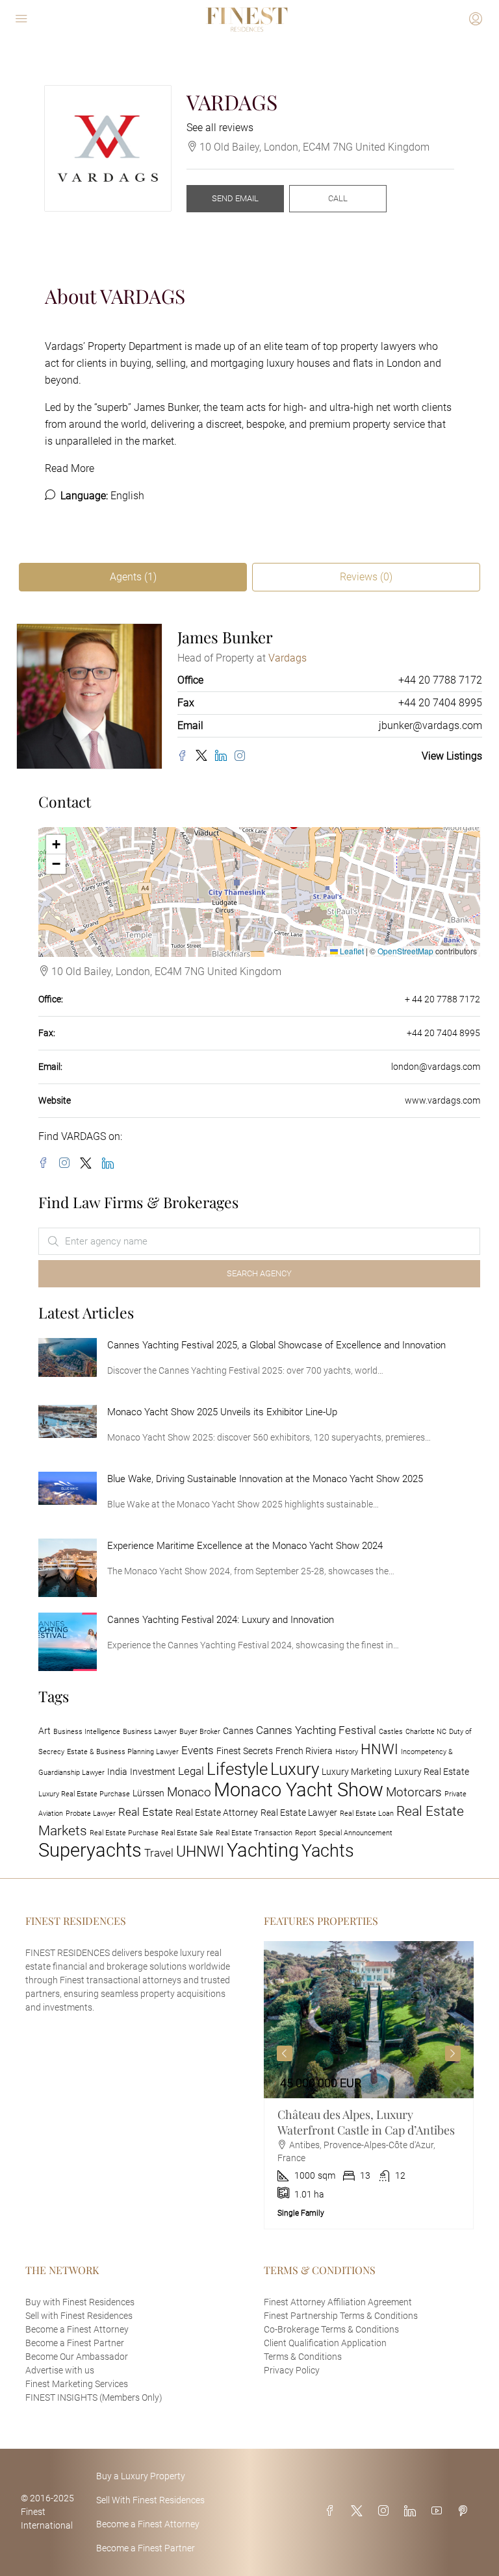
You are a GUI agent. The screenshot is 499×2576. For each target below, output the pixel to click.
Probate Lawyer (91, 1814)
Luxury (295, 1769)
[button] (56, 845)
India (117, 1772)
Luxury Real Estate (432, 1772)
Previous (285, 2053)
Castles (391, 1732)
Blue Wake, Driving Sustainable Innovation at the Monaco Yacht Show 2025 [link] (265, 1479)
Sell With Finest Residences (150, 2500)
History (347, 1752)
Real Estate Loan (367, 1814)
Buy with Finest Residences (80, 2302)
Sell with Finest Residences (79, 2316)
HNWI (379, 1749)
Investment (153, 1772)
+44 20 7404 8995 (440, 703)
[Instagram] (242, 757)
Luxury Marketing (357, 1772)
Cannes (238, 1731)
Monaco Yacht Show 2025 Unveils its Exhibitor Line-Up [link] (222, 1412)
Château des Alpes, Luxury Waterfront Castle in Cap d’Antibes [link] (366, 2122)
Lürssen (148, 1793)
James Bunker (166, 407)
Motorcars (414, 1792)
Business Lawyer (150, 1732)
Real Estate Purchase (124, 1833)
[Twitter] (205, 756)
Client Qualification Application (325, 2343)
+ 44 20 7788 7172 (442, 999)
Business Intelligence (87, 1732)
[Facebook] (186, 757)
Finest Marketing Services (77, 2384)
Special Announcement (356, 1833)
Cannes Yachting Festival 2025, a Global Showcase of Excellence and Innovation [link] (276, 1345)
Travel (159, 1853)
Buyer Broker (200, 1732)
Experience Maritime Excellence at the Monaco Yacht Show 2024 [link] (245, 1546)
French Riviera (304, 1751)
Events (198, 1750)
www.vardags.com (442, 1100)
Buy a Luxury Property (141, 2476)
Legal (191, 1771)
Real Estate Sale (187, 1833)
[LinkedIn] (225, 756)
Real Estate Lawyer (299, 1813)
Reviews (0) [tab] (366, 577)
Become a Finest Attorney (77, 2329)
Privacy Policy (292, 2370)
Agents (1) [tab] (133, 577)
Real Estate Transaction (254, 1833)
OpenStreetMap (405, 951)
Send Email (235, 198)
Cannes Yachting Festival (316, 1730)
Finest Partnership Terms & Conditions (341, 2316)
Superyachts (90, 1850)
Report (306, 1833)
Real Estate (146, 1812)
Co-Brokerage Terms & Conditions (331, 2329)
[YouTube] (439, 2511)
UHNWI (200, 1851)
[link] (68, 1356)
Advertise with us (60, 2370)
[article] (369, 2085)
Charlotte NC (426, 1732)
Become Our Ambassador (77, 2357)
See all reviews (220, 128)
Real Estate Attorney (217, 1813)
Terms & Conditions (303, 2357)
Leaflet (351, 951)
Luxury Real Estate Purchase (84, 1794)
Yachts (328, 1851)
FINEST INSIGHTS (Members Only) (94, 2397)
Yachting (263, 1850)
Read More (70, 468)
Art (45, 1731)
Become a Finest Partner (75, 2343)
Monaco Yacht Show (299, 1790)
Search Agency (259, 1273)
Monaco (189, 1792)
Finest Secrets (245, 1751)
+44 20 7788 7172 (440, 680)
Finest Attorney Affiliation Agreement (338, 2302)
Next (453, 2053)
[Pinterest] (465, 2511)
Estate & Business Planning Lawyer (123, 1752)
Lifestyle (237, 1769)
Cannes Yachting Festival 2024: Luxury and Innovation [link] (221, 1620)
